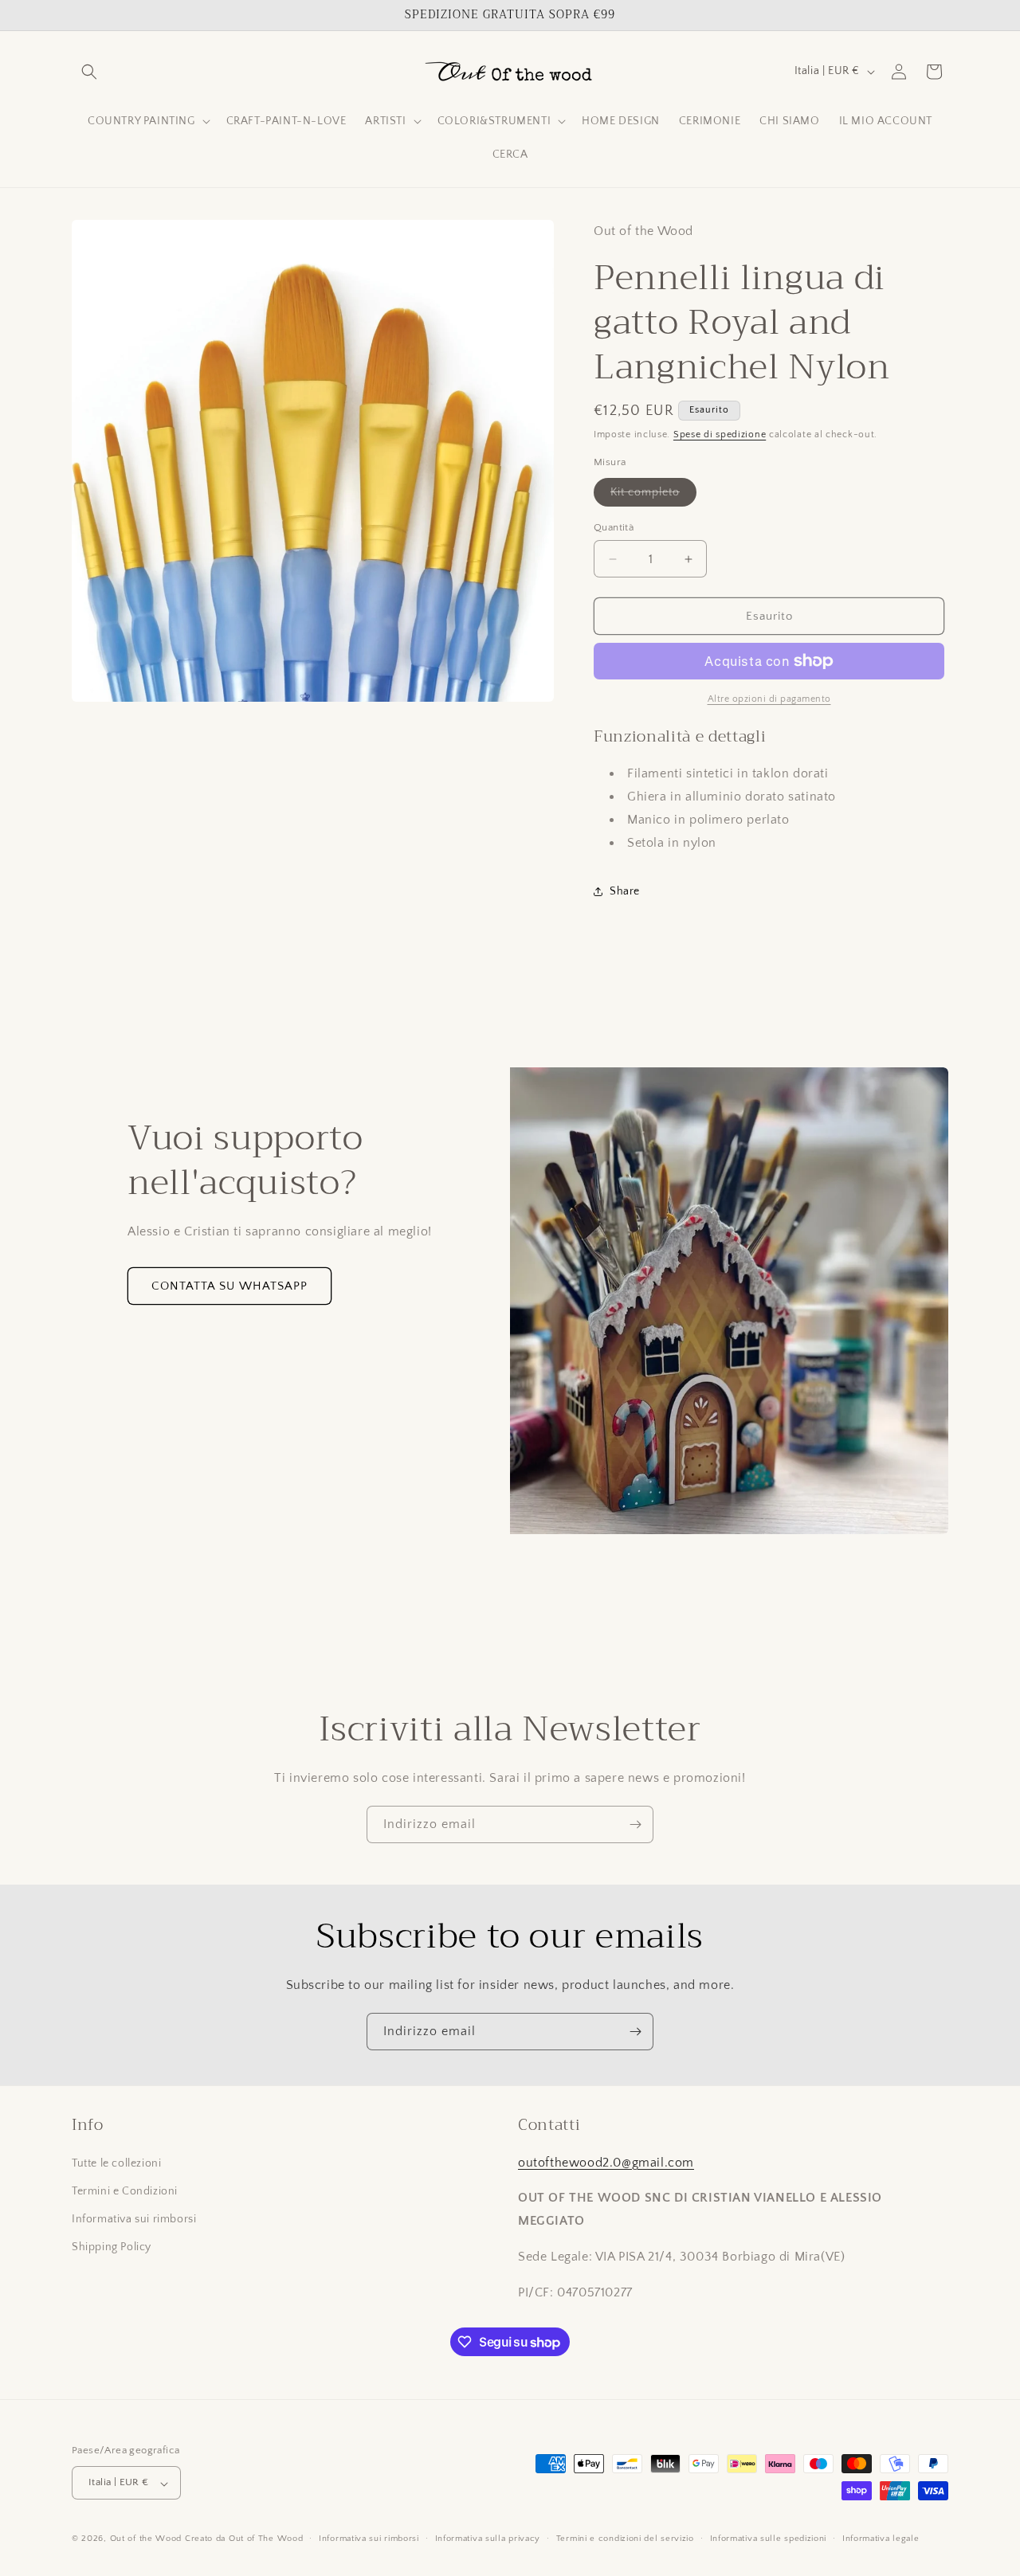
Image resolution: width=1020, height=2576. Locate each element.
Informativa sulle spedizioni (769, 2539)
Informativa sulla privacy (488, 2539)
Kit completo (653, 496)
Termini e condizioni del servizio (625, 2539)
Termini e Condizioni (125, 2190)
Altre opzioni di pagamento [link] (769, 699)
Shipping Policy (112, 2247)
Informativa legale (881, 2539)
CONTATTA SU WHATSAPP (229, 1286)
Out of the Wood (146, 2539)
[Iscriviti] (635, 1824)
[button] (89, 72)
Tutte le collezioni (116, 2163)
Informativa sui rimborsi (134, 2219)
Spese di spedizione (720, 435)
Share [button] (625, 891)
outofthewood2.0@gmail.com (606, 2162)
